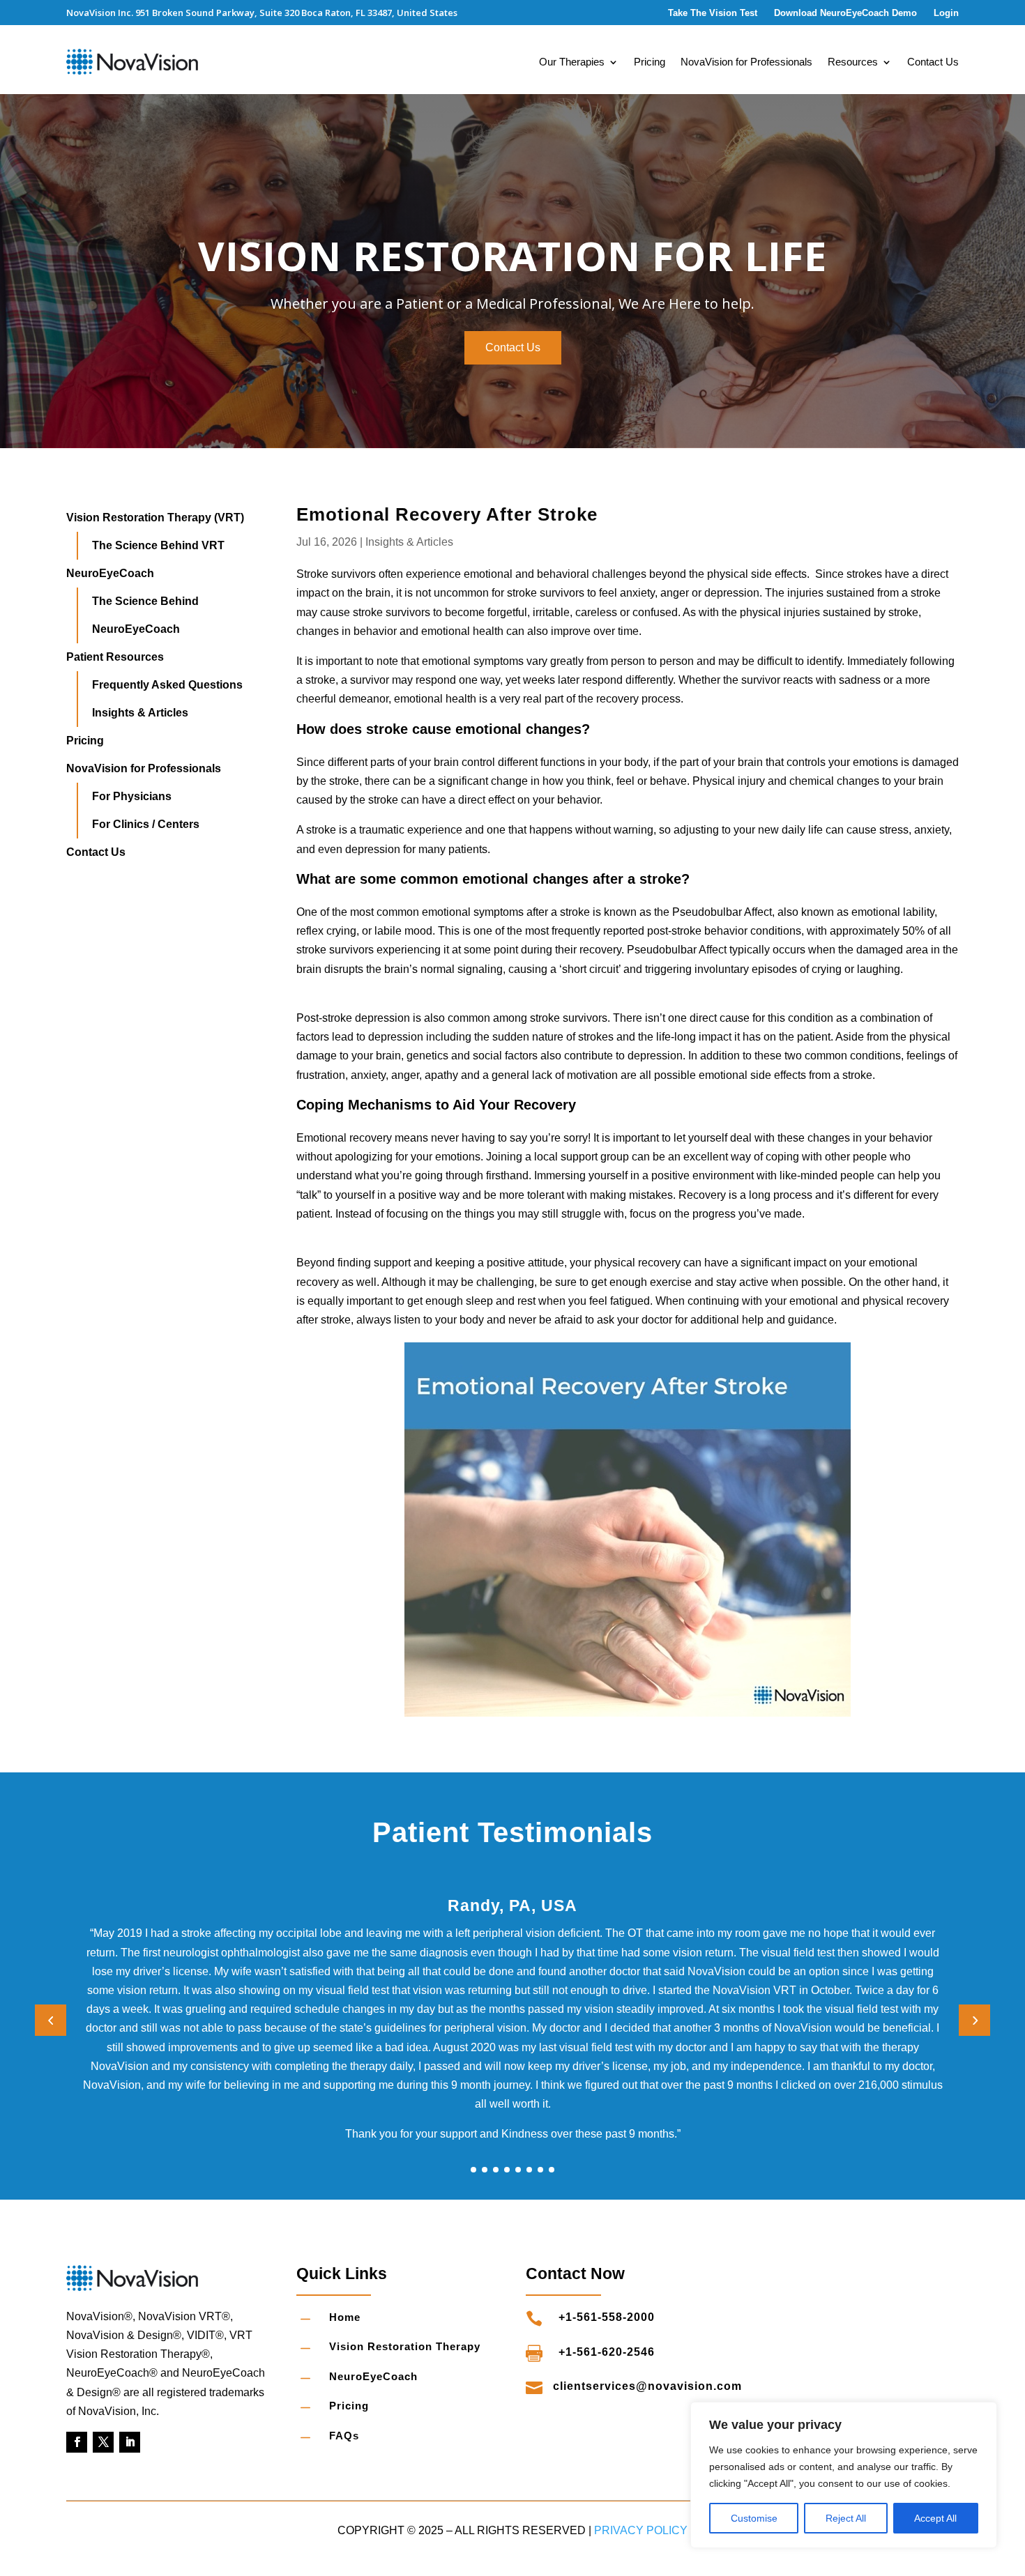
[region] (844, 2475)
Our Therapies (572, 62)
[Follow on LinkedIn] (130, 2442)
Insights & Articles (409, 542)
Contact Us (933, 62)
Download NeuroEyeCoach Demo (845, 13)
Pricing (650, 62)
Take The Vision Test (713, 13)
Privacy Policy (641, 2530)
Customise (754, 2518)
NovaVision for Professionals (746, 62)
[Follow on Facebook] (77, 2442)
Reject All (846, 2518)
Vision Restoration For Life (512, 255)
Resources (853, 62)
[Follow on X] (103, 2442)
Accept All (935, 2518)
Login (946, 13)
